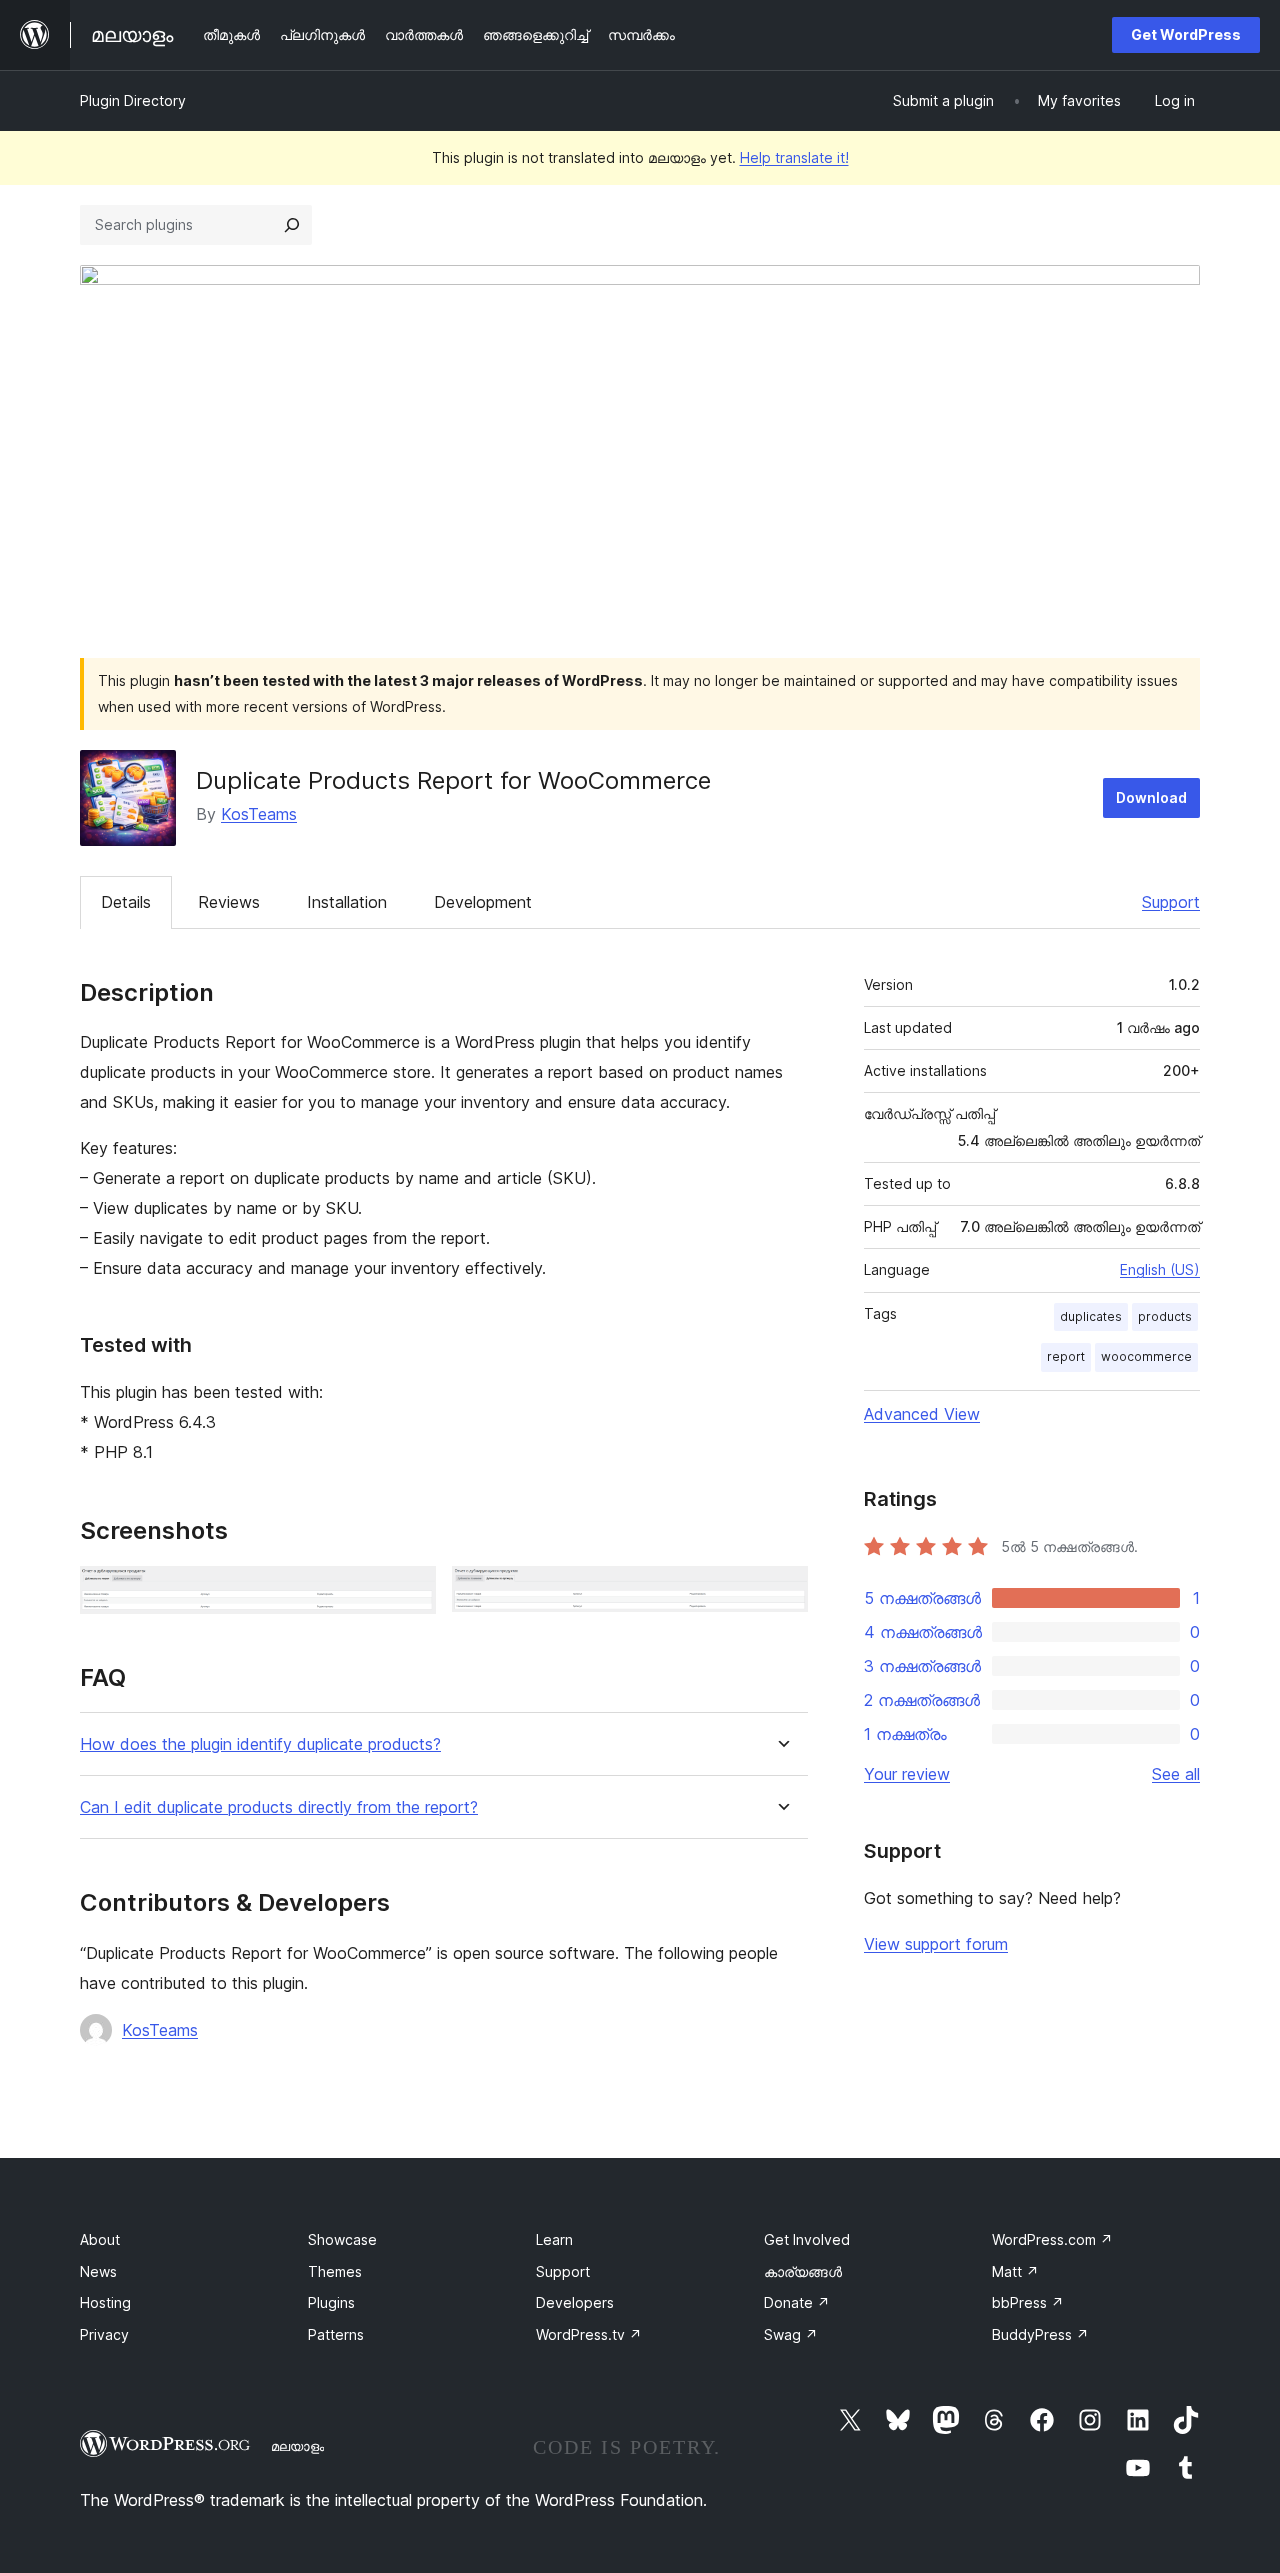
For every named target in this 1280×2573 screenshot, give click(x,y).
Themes (335, 2271)
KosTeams (259, 814)
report (1066, 1356)
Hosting (105, 2302)
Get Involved (807, 2239)
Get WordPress (1186, 34)
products (1165, 1316)
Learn (554, 2239)
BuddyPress (1040, 2334)
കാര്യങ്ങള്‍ (803, 2271)
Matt (1015, 2271)
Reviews (229, 902)
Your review (907, 1774)
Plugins (331, 2302)
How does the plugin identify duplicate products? (260, 1744)
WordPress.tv (589, 2334)
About (100, 2239)
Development (483, 902)
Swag (791, 2334)
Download (1151, 797)
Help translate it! (794, 157)
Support (1171, 902)
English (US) (1160, 1269)
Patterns (336, 2334)
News (98, 2271)
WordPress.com (1052, 2239)
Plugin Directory (133, 100)
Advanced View (922, 1414)
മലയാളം (297, 2446)
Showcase (342, 2239)
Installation (347, 902)
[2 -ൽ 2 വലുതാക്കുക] (781, 1593)
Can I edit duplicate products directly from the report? (279, 1807)
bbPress (1028, 2302)
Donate (797, 2302)
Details (126, 902)
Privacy (104, 2334)
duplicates (1091, 1316)
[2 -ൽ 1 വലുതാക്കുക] (409, 1593)
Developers (575, 2302)
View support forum (936, 1944)
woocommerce (1146, 1356)
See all (1176, 1774)
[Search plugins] (292, 225)
